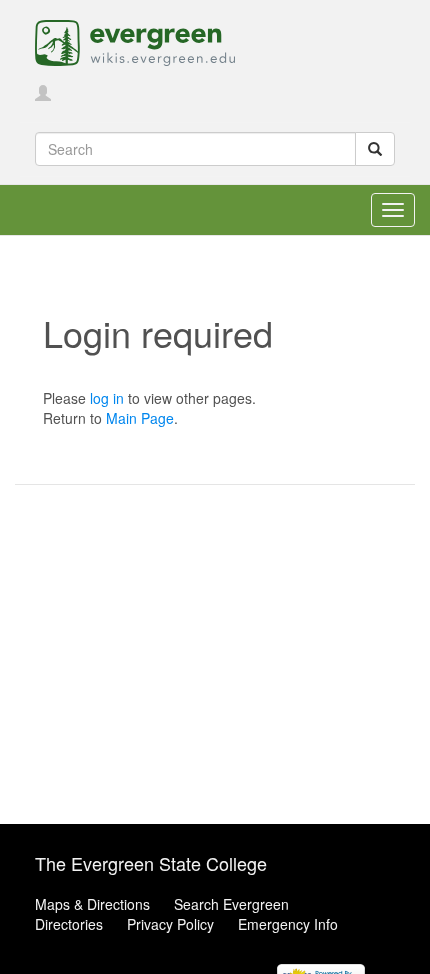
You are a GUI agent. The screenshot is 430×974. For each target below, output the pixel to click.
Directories (69, 924)
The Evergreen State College (151, 863)
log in (107, 398)
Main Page (140, 418)
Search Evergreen (231, 904)
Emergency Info (288, 924)
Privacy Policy (170, 924)
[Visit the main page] (135, 41)
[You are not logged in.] (43, 94)
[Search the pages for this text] (375, 149)
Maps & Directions (92, 904)
